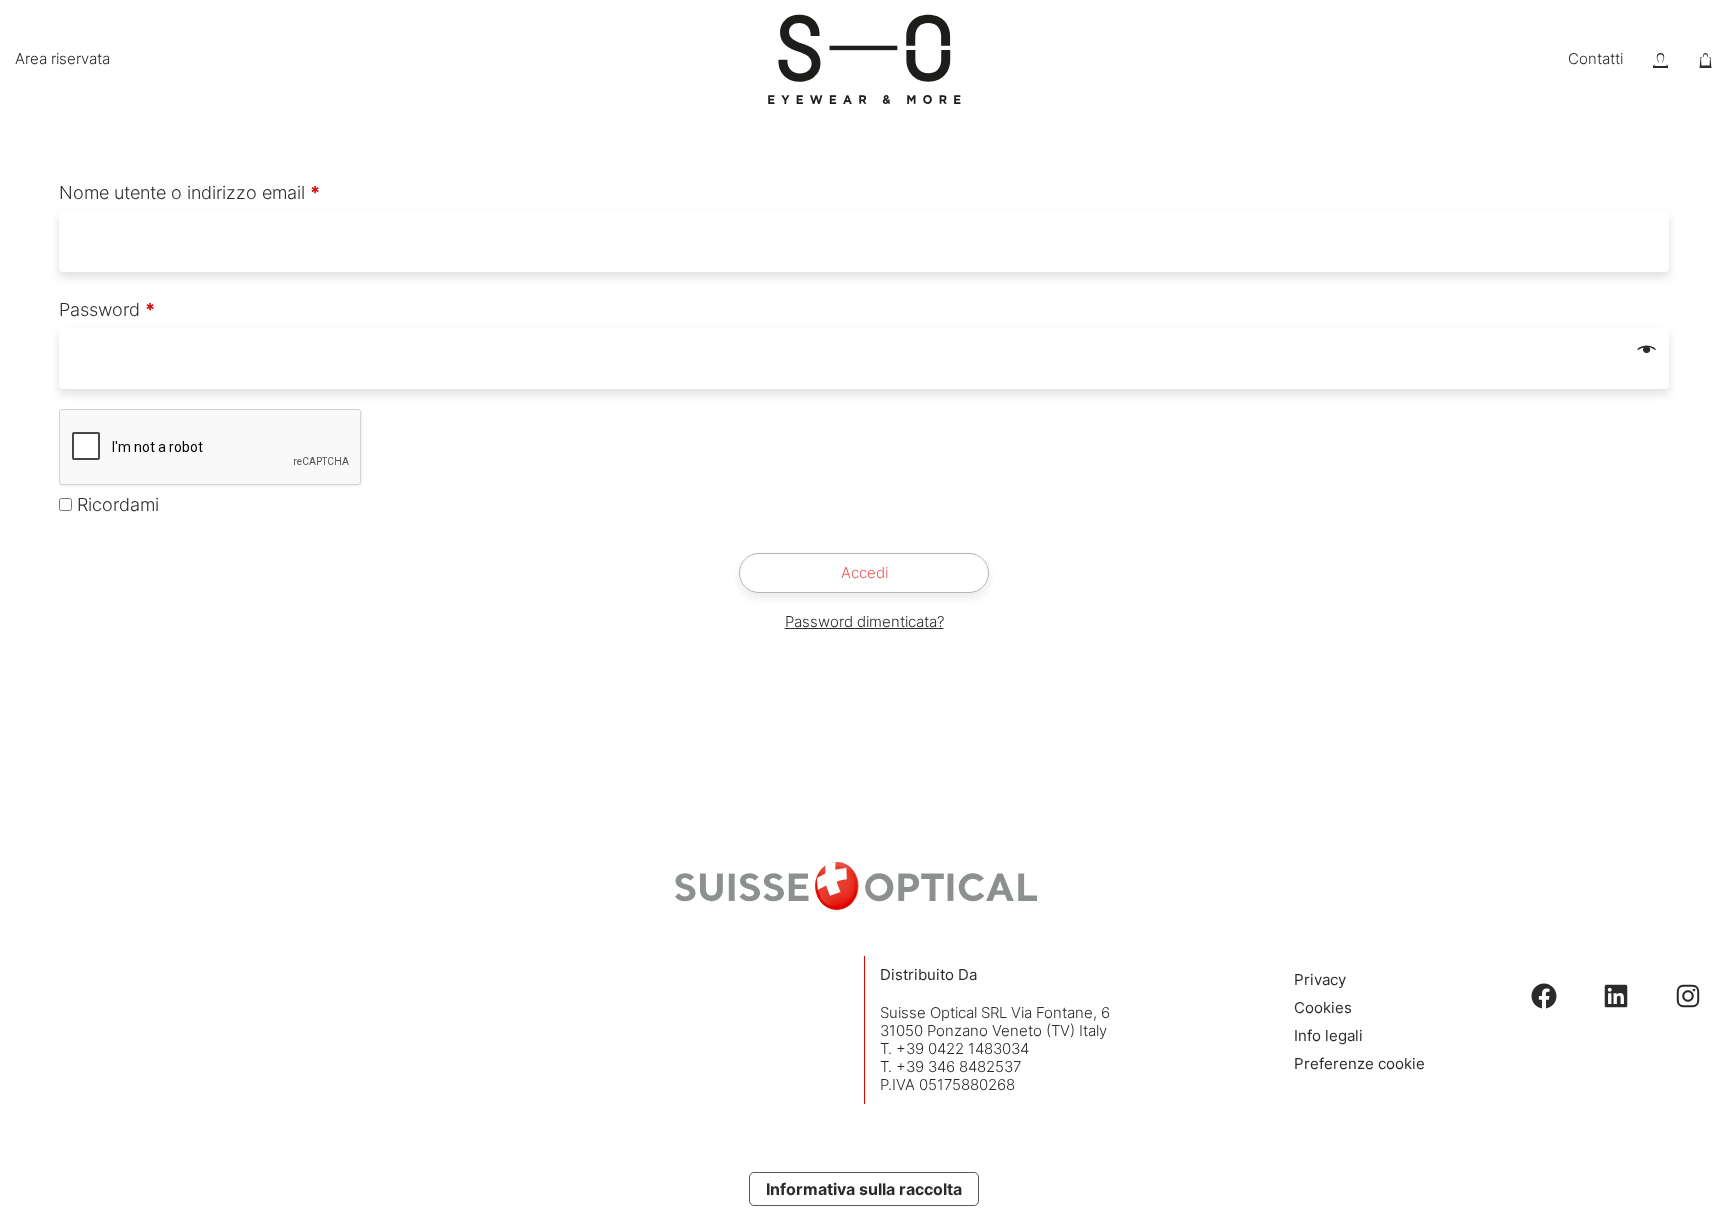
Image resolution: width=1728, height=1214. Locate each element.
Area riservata (62, 58)
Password (107, 309)
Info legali (1328, 1035)
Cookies (1323, 1007)
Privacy (1320, 979)
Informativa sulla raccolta (864, 1189)
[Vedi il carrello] (1705, 59)
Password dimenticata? (864, 621)
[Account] (1660, 59)
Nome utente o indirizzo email (189, 192)
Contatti (1595, 58)
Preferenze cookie (1359, 1063)
